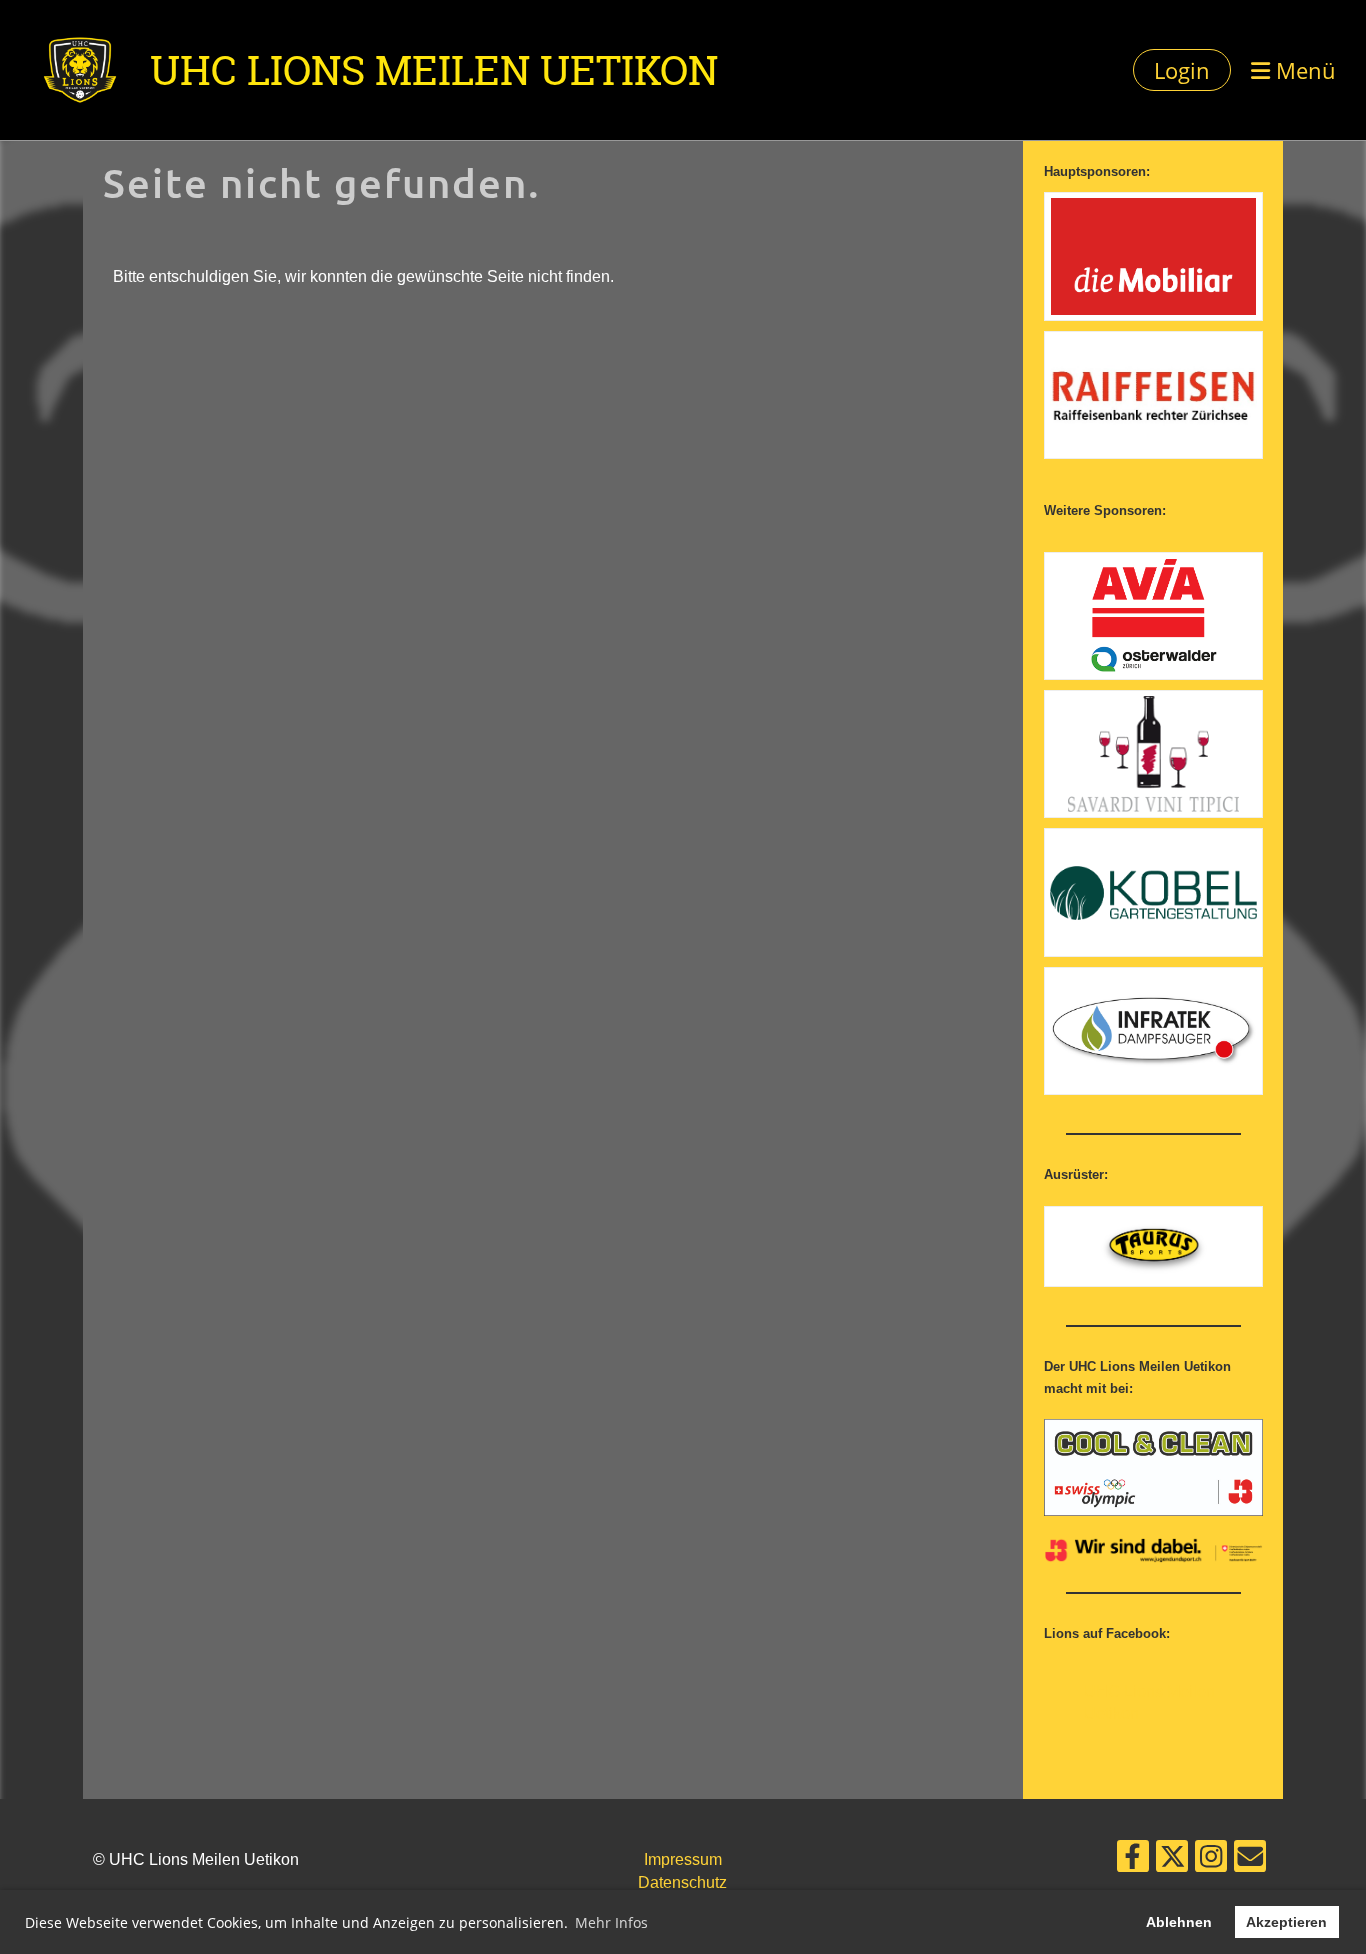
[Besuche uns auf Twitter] (1172, 1861)
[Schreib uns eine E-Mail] (1250, 1861)
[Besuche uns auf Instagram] (1211, 1861)
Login (1182, 70)
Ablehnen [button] (1179, 1922)
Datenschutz (682, 1882)
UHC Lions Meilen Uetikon (434, 69)
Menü (1303, 70)
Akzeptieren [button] (1286, 1922)
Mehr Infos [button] (611, 1922)
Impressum (683, 1859)
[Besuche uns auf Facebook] (1133, 1861)
